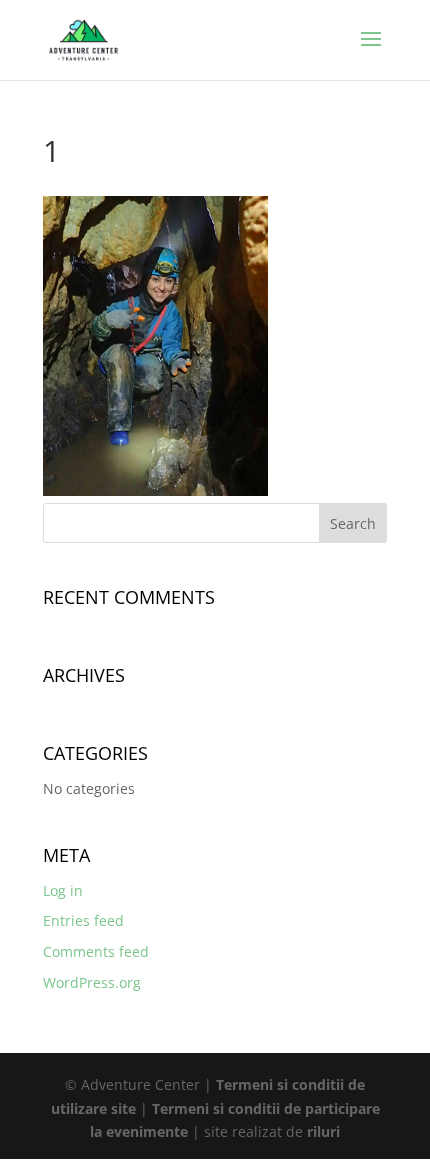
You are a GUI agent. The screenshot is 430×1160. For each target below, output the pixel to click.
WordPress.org (92, 982)
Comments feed (96, 951)
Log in (63, 890)
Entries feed (83, 920)
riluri (323, 1131)
